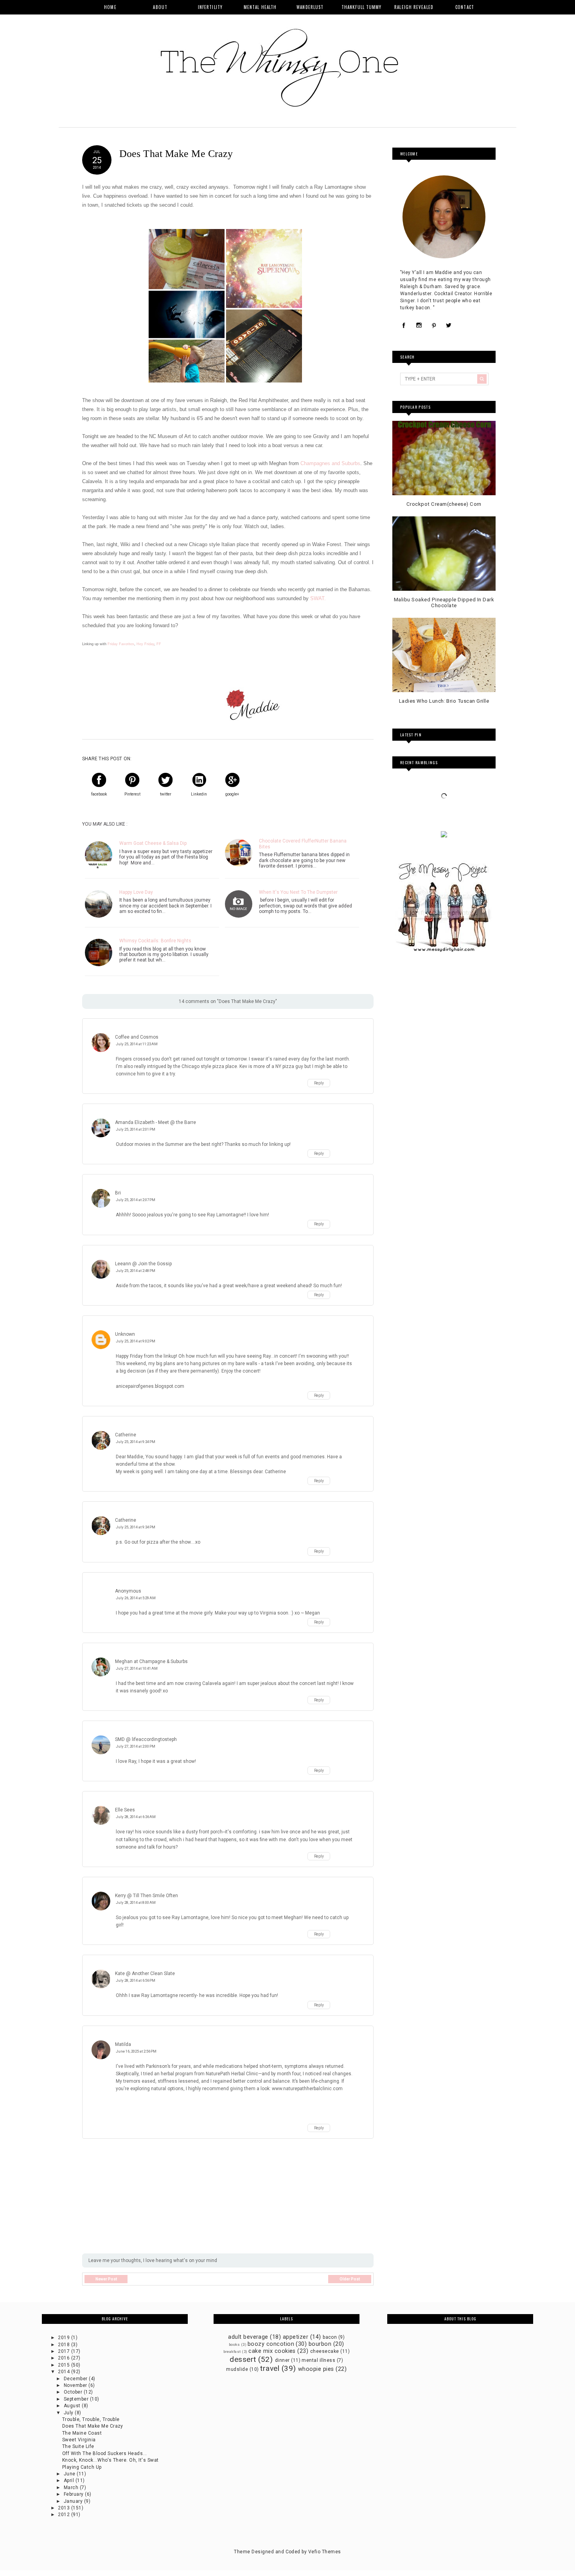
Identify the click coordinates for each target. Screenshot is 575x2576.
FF (159, 644)
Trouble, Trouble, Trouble (91, 2419)
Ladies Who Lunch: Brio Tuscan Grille (444, 701)
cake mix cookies (272, 2351)
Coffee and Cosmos (137, 1037)
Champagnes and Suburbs (330, 463)
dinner (282, 2360)
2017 (64, 2351)
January (74, 2501)
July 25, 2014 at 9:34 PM (136, 1442)
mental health (260, 7)
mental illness (318, 2360)
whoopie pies (316, 2369)
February (74, 2494)
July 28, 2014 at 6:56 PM (136, 1980)
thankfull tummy (362, 7)
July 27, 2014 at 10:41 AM (137, 1668)
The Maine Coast (82, 2433)
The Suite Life (78, 2446)
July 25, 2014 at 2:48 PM (136, 1271)
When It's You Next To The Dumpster (298, 892)
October (74, 2392)
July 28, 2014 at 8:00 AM (136, 1902)
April (70, 2480)
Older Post (350, 2279)
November (76, 2385)
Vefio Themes (325, 2552)
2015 (64, 2365)
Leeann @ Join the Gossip (143, 1264)
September (77, 2399)
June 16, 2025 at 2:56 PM (136, 2051)
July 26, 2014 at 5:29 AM (136, 1598)
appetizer (296, 2337)
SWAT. (319, 598)
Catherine (126, 1435)
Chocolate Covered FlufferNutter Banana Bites (303, 844)
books (234, 2344)
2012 (64, 2515)
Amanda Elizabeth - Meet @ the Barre (155, 1122)
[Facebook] (404, 326)
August (73, 2406)
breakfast (232, 2351)
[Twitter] (449, 326)
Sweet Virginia (79, 2440)
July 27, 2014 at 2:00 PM (136, 1746)
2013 (64, 2508)
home (110, 7)
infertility (210, 7)
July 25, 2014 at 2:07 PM (136, 1200)
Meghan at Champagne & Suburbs (151, 1661)
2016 (64, 2358)
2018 (64, 2345)
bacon (330, 2337)
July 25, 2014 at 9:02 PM (136, 1341)
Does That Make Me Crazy (93, 2426)
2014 (64, 2372)
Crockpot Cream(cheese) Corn (444, 504)
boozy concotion (271, 2344)
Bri (118, 1193)
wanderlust (310, 7)
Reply (319, 1083)
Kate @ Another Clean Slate (145, 1973)
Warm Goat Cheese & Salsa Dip (153, 843)
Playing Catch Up (82, 2467)
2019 (64, 2338)
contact (465, 7)
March (72, 2488)
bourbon (320, 2344)
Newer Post (106, 2279)
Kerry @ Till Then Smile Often (146, 1896)
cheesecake (325, 2351)
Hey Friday (145, 644)
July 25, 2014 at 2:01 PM (136, 1129)
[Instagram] (419, 326)
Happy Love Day (136, 892)
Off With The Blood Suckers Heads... (105, 2453)
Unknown (125, 1334)
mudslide (237, 2369)
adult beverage (248, 2337)
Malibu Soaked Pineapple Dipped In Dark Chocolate (444, 603)
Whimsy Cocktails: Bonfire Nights (155, 941)
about (160, 7)
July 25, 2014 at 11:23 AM (137, 1044)
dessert (243, 2359)
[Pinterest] (434, 326)
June (70, 2474)
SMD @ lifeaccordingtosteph (146, 1739)
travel (270, 2368)
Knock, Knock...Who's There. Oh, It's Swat (111, 2460)
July (69, 2413)
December (76, 2379)
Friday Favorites (120, 644)
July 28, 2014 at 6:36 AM (136, 1817)
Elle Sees (125, 1810)
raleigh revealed (414, 7)
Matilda (123, 2044)
